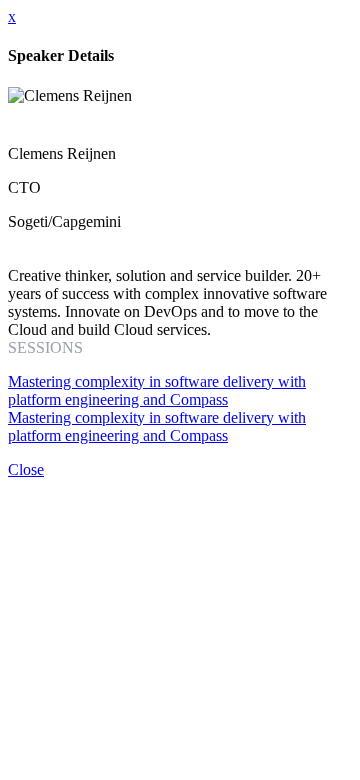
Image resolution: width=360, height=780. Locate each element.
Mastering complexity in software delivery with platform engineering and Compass (157, 390)
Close (26, 469)
